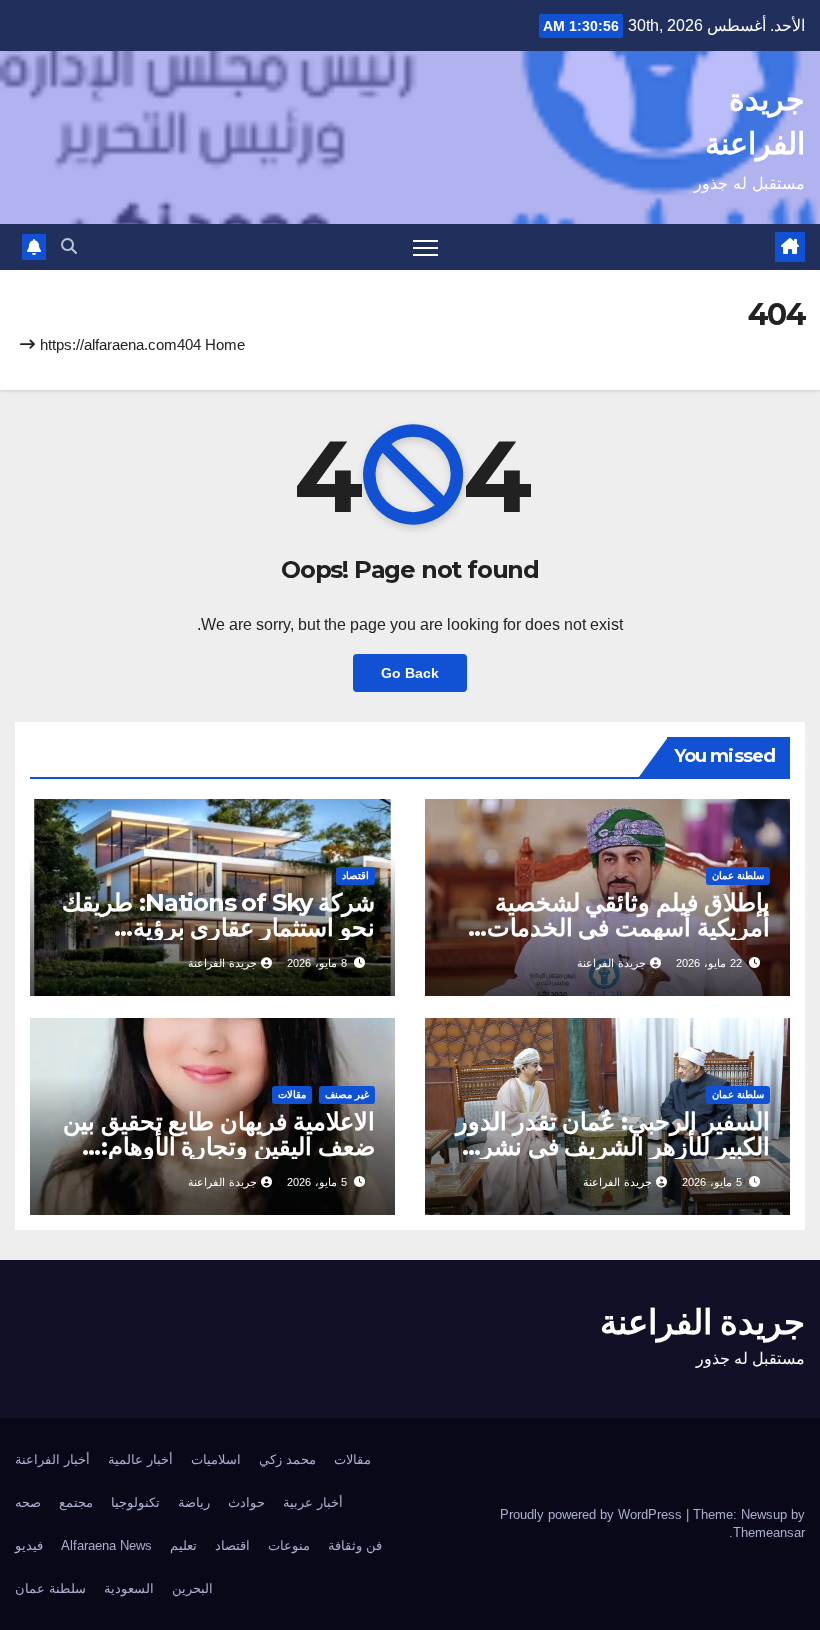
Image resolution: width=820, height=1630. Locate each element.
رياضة (194, 1502)
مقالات (292, 1094)
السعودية (129, 1588)
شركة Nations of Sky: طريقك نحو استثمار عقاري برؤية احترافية (218, 927)
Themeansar (769, 1532)
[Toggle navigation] (425, 247)
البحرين (192, 1588)
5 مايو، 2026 (712, 1182)
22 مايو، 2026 (709, 963)
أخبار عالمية (140, 1459)
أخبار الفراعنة (52, 1459)
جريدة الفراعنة (611, 963)
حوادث (246, 1502)
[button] (69, 246)
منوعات (289, 1545)
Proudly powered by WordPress (593, 1514)
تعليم (183, 1545)
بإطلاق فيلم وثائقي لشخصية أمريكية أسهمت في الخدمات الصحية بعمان (628, 927)
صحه (28, 1502)
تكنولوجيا (135, 1502)
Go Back (410, 673)
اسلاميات (216, 1459)
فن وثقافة (355, 1545)
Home (225, 344)
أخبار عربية (313, 1502)
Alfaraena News (106, 1545)
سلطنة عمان (738, 875)
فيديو (29, 1545)
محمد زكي (287, 1459)
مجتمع (76, 1502)
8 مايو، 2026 (317, 963)
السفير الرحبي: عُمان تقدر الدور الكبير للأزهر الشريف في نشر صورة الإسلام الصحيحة (613, 1146)
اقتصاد (355, 875)
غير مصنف (347, 1094)
